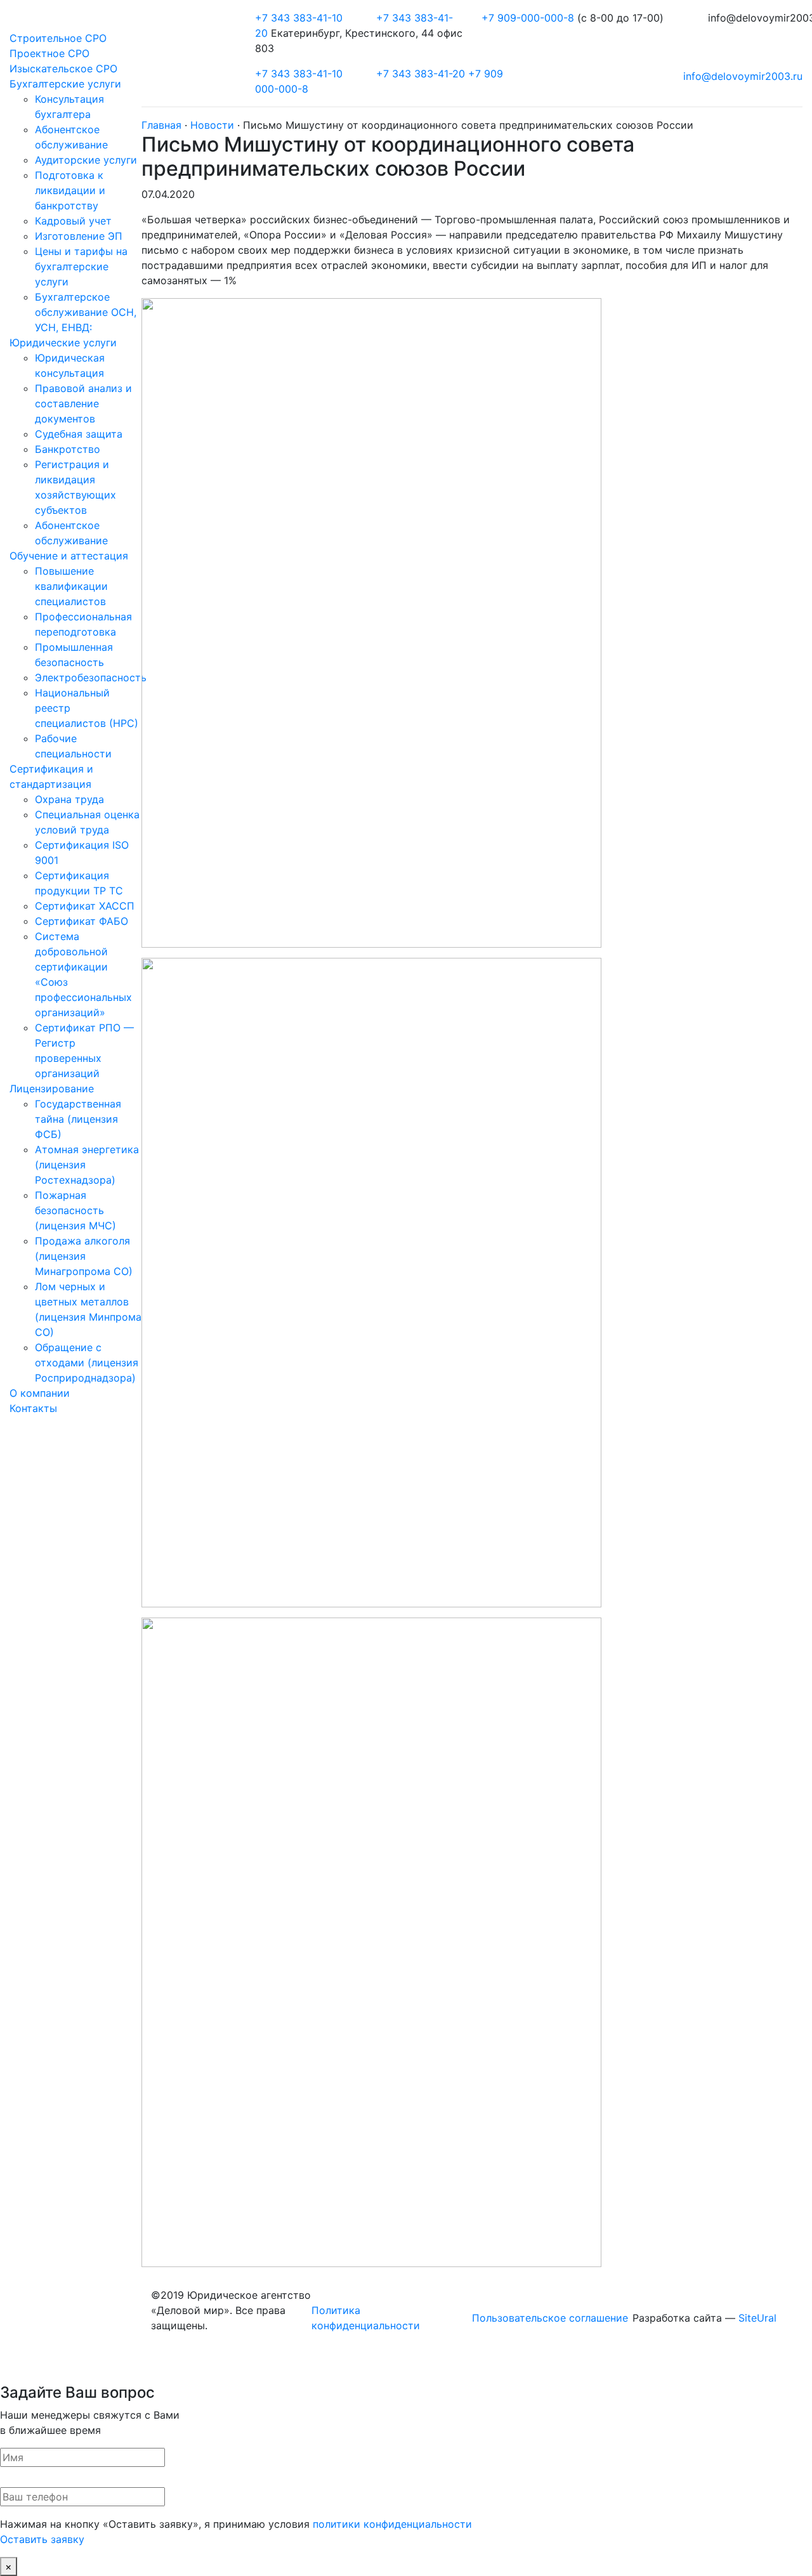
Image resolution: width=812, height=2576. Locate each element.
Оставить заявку (42, 2539)
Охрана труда (69, 799)
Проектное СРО (49, 53)
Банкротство (68, 449)
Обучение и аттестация (69, 556)
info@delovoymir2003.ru (743, 76)
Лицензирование (52, 1089)
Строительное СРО (58, 38)
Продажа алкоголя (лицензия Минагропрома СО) (84, 1256)
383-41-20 (421, 74)
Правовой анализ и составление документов (83, 403)
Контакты (33, 1408)
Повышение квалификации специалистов (71, 586)
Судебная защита (79, 434)
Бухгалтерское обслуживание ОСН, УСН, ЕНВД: (86, 312)
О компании (40, 1393)
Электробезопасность (91, 677)
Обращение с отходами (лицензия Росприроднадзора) (87, 1363)
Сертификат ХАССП (85, 906)
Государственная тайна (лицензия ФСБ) (78, 1119)
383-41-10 (299, 18)
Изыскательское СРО (63, 69)
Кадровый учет (73, 221)
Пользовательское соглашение (550, 2318)
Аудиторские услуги (86, 160)
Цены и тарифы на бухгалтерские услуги (81, 266)
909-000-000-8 (529, 18)
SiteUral (757, 2318)
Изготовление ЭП (79, 236)
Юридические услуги (63, 343)
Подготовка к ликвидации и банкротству (70, 190)
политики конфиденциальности (392, 2524)
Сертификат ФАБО (82, 921)
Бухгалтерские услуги (65, 84)
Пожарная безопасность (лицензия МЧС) (75, 1210)
